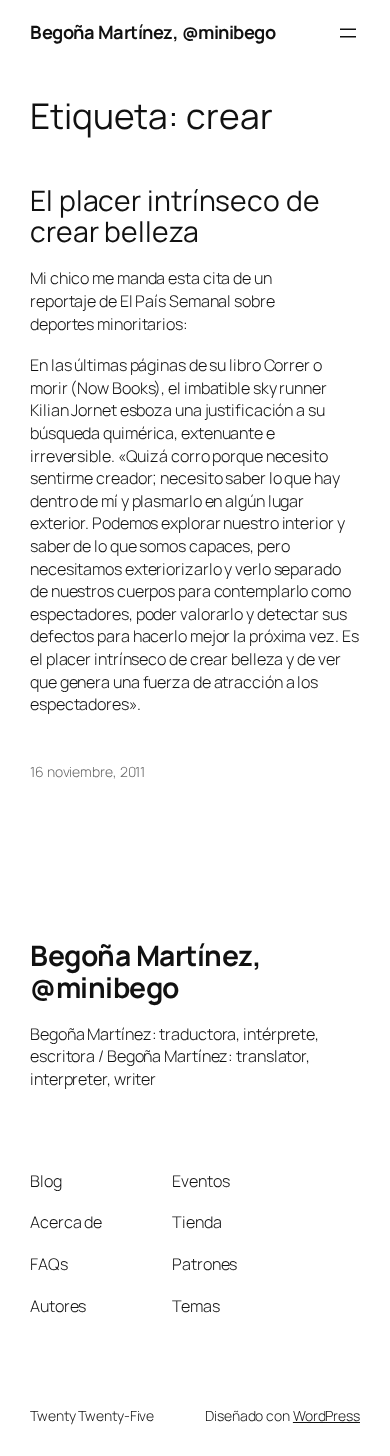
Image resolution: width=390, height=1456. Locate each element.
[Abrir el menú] (348, 33)
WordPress (326, 1415)
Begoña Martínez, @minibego (152, 32)
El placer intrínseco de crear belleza (175, 217)
